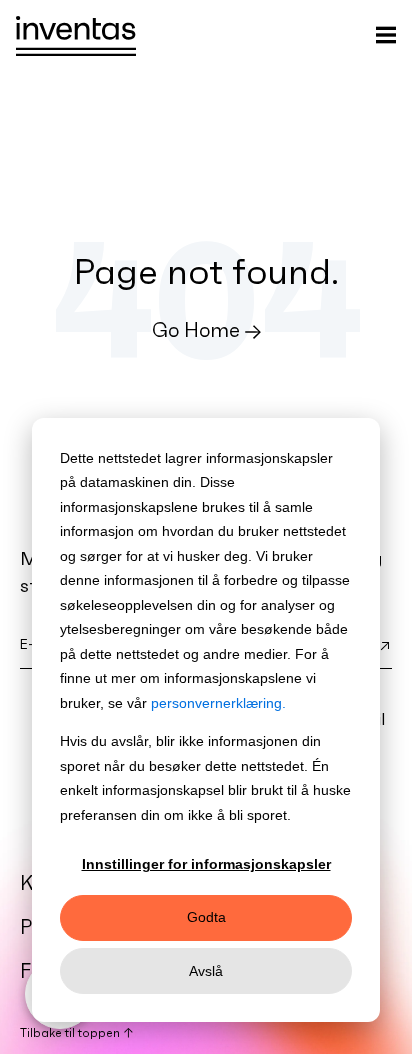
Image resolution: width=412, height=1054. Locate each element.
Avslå (206, 971)
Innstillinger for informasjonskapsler (206, 864)
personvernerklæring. (218, 703)
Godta (206, 917)
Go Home (196, 330)
